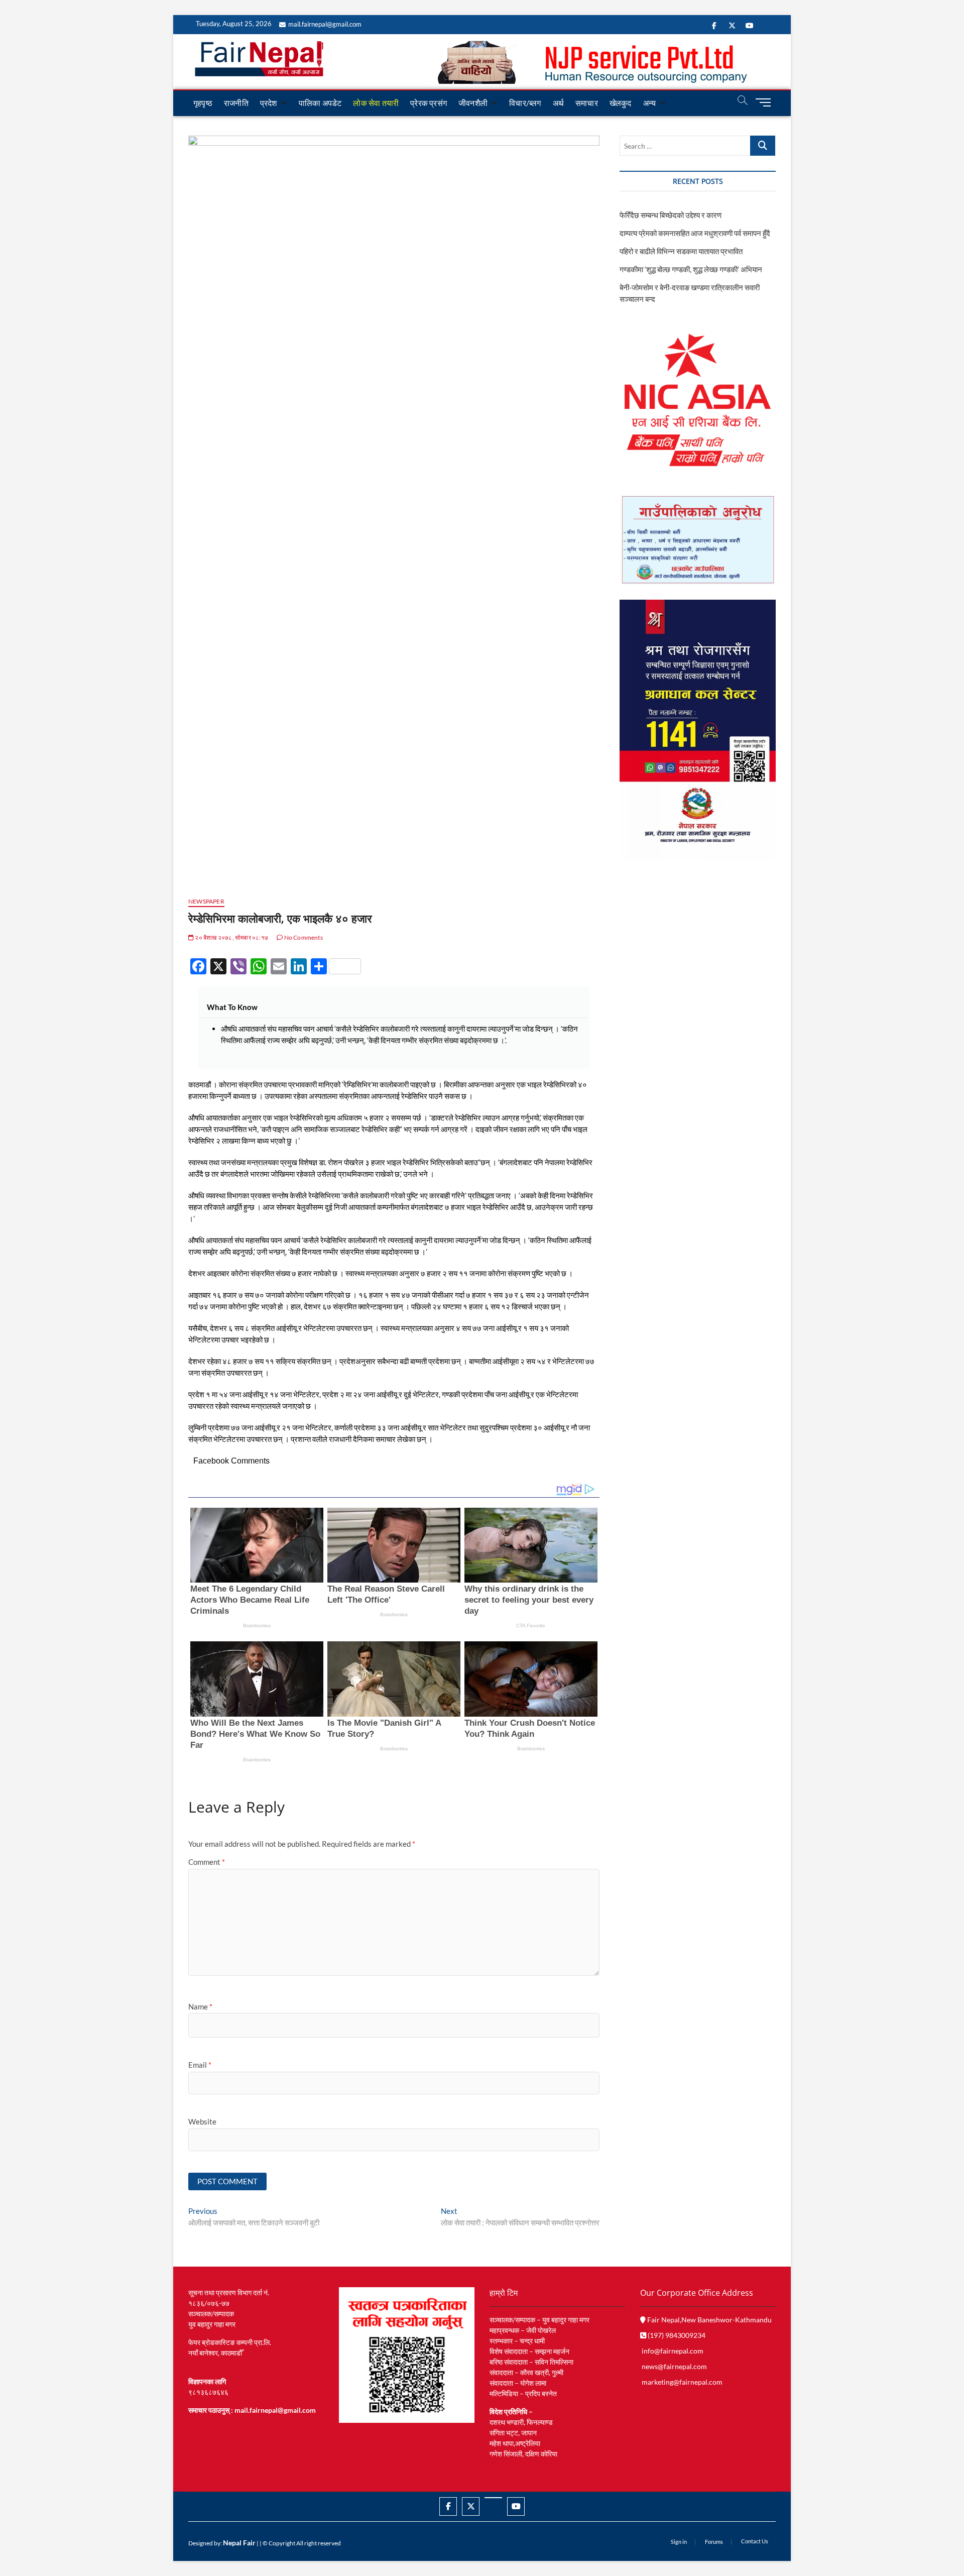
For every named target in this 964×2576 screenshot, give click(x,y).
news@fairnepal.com (674, 2366)
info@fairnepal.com (673, 2351)
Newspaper (206, 901)
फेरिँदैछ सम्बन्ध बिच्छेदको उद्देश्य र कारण (671, 215)
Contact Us (755, 2541)
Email (200, 2065)
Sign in (679, 2542)
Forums (714, 2542)
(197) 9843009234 (676, 2335)
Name (200, 2006)
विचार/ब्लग (525, 103)
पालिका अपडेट (320, 103)
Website (202, 2121)
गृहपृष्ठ (203, 103)
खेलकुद (621, 103)
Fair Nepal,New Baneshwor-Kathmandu (709, 2320)
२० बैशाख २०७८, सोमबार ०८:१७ (231, 937)
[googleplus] (493, 2498)
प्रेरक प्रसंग (429, 103)
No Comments (303, 937)
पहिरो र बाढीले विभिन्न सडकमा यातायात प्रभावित (681, 251)
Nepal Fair (239, 2543)
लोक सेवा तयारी (376, 103)
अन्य (650, 103)
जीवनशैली (473, 103)
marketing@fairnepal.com (682, 2382)
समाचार (587, 103)
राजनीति (236, 103)
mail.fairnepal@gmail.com (325, 24)
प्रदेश (269, 103)
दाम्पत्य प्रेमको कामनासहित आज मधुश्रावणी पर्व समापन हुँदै (695, 233)
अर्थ (558, 103)
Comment (207, 1862)
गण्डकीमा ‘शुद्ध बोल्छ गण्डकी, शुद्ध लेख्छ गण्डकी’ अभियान (691, 269)
